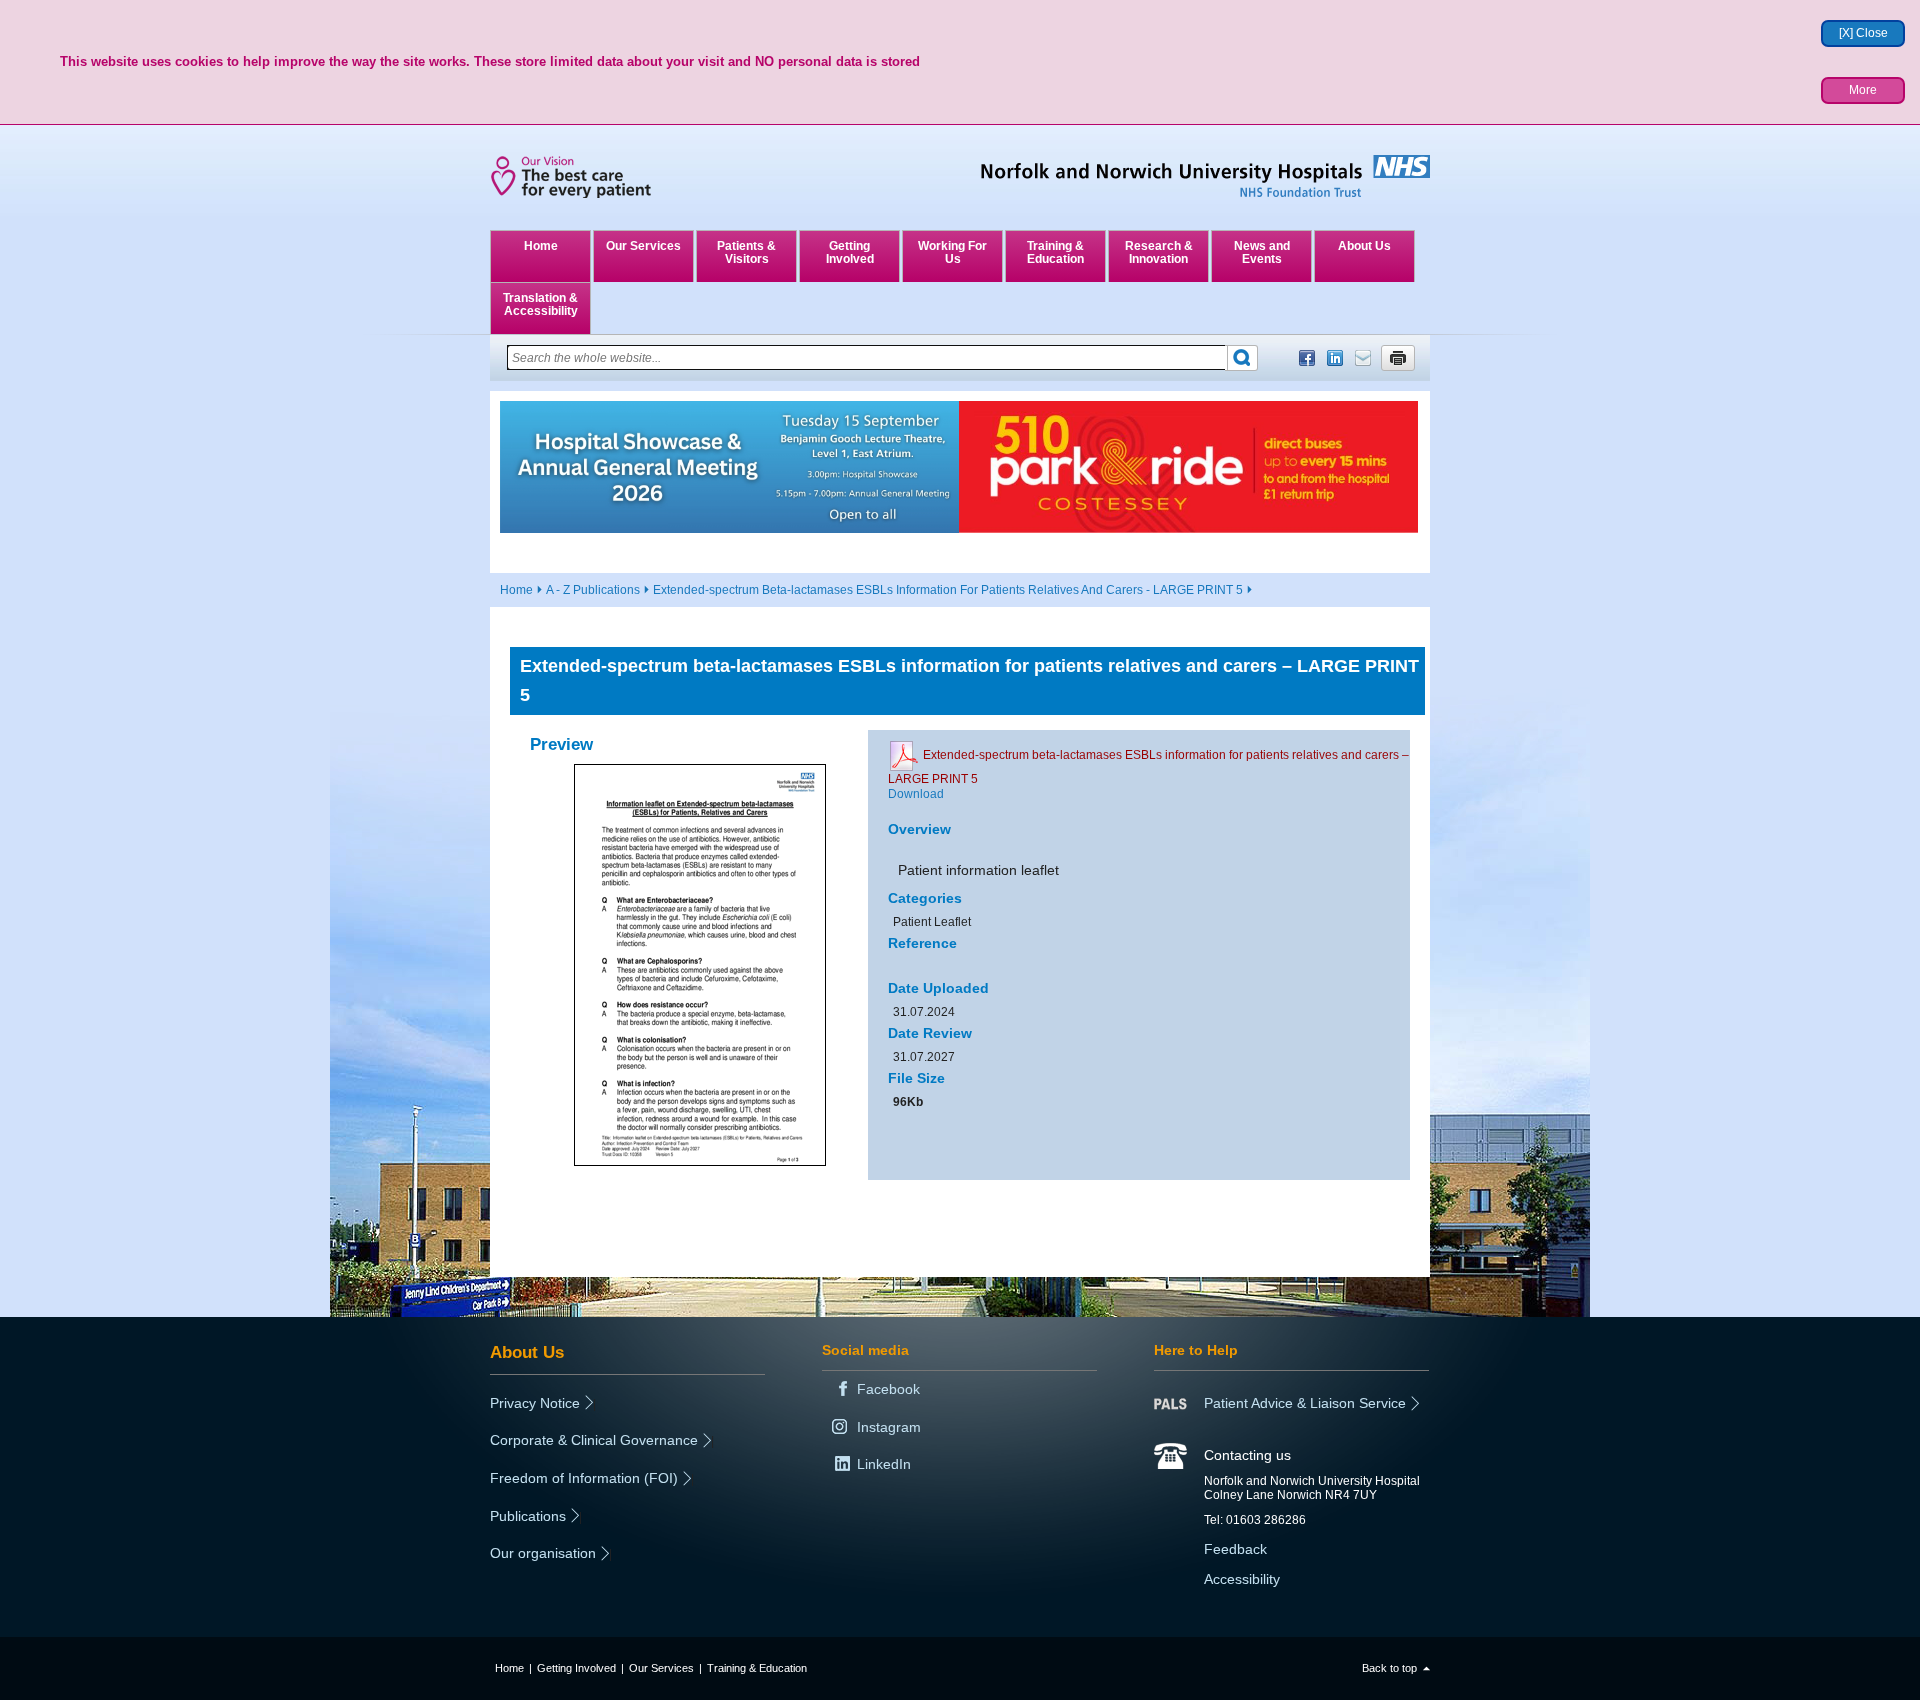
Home (541, 246)
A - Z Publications (593, 590)
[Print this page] (1398, 358)
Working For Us (952, 252)
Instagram (889, 1427)
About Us (1364, 246)
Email (1363, 358)
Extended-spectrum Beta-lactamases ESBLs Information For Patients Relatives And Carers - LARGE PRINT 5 (948, 590)
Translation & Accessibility (540, 304)
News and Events (1262, 252)
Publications (528, 1516)
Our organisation (543, 1553)
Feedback (1235, 1549)
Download (916, 794)
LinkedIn (1335, 358)
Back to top (1389, 1668)
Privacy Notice (535, 1403)
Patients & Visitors (746, 252)
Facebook (1307, 358)
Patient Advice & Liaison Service (1305, 1403)
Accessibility (1242, 1579)
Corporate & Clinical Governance (594, 1440)
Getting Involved (850, 252)
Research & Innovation (1159, 252)
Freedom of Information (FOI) (584, 1478)
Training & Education (1055, 252)
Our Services (643, 246)
